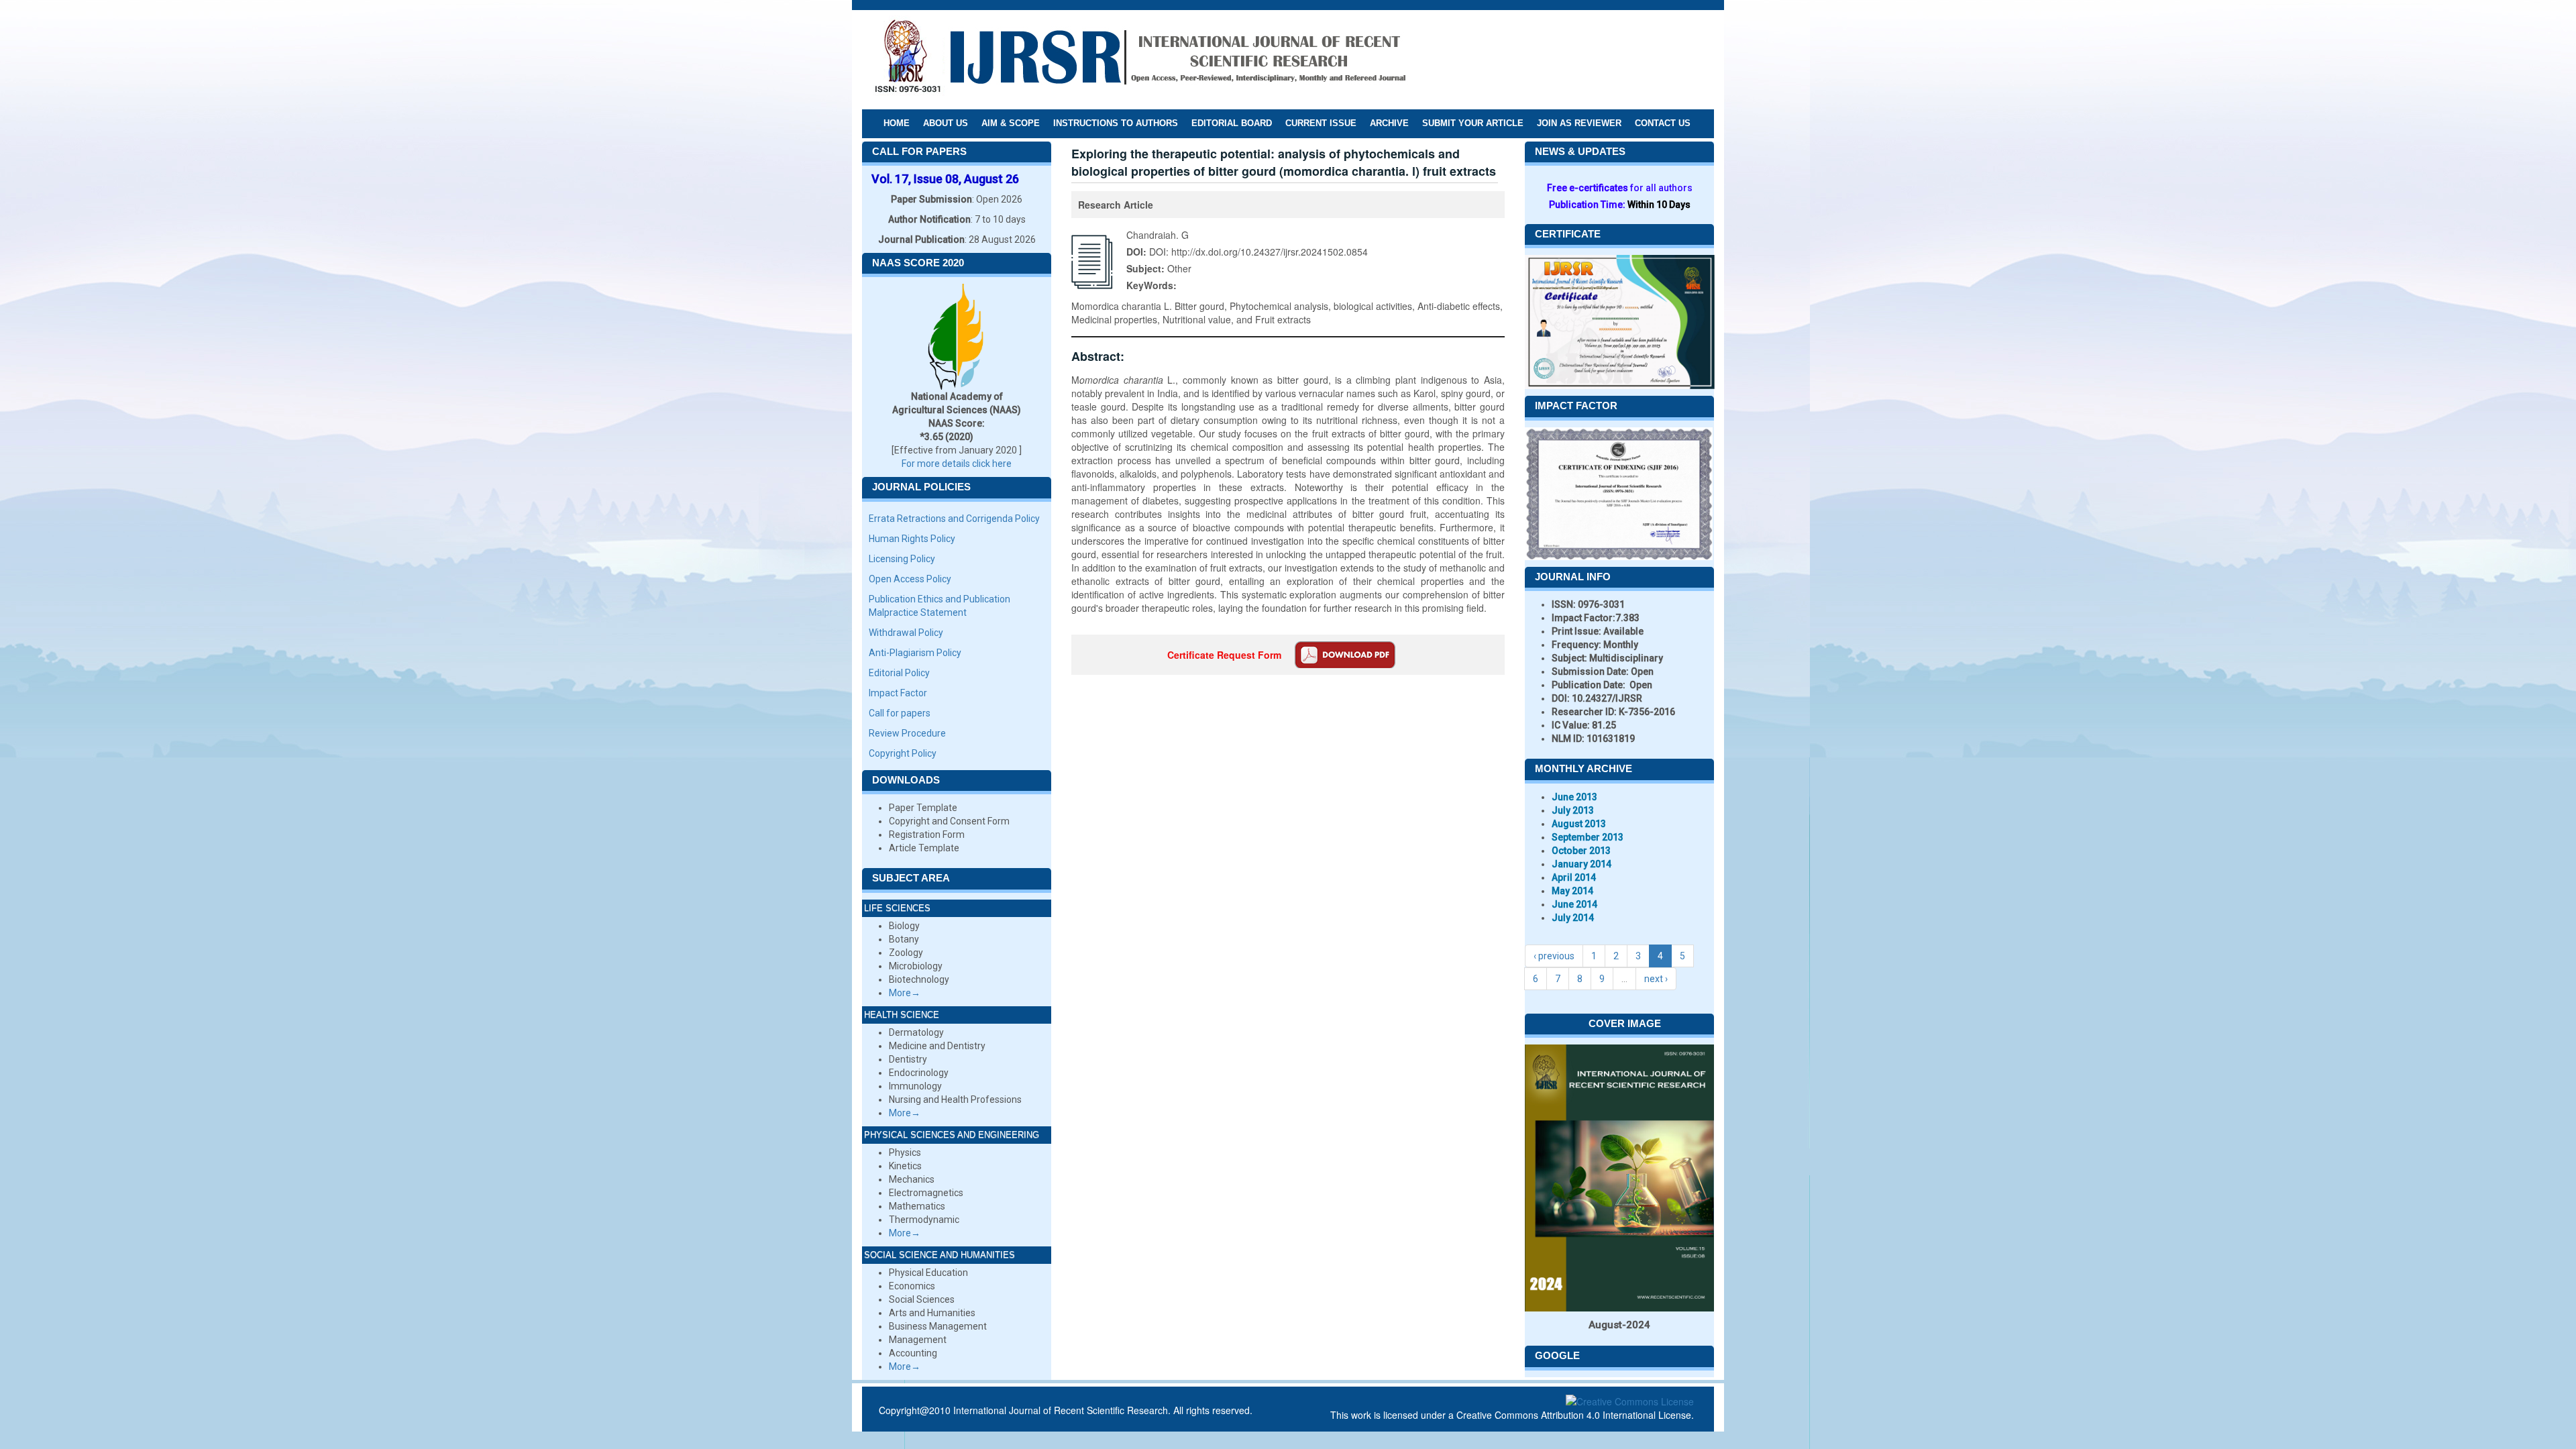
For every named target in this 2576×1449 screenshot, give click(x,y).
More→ (905, 993)
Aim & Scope (1011, 123)
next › (1656, 979)
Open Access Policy (910, 579)
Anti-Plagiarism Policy (915, 653)
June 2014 (1574, 904)
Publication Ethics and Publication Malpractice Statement (940, 606)
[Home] (1140, 59)
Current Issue (1321, 123)
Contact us (1663, 123)
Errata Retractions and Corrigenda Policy (954, 519)
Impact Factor (898, 693)
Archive (1389, 123)
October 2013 (1581, 851)
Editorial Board (1232, 123)
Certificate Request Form (1224, 655)
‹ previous (1554, 956)
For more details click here (957, 464)
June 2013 (1574, 797)
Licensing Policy (902, 559)
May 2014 (1572, 891)
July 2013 (1573, 810)
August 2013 (1579, 824)
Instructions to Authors (1116, 123)
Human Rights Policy (912, 539)
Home (897, 123)
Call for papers (900, 713)
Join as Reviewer (1579, 123)
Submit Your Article (1473, 123)
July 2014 (1573, 918)
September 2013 (1588, 837)
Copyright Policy (903, 753)
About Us (946, 123)
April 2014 (1574, 877)
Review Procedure (907, 733)
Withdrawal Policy (906, 633)
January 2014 (1581, 864)
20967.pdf (1345, 655)
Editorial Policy (899, 673)
